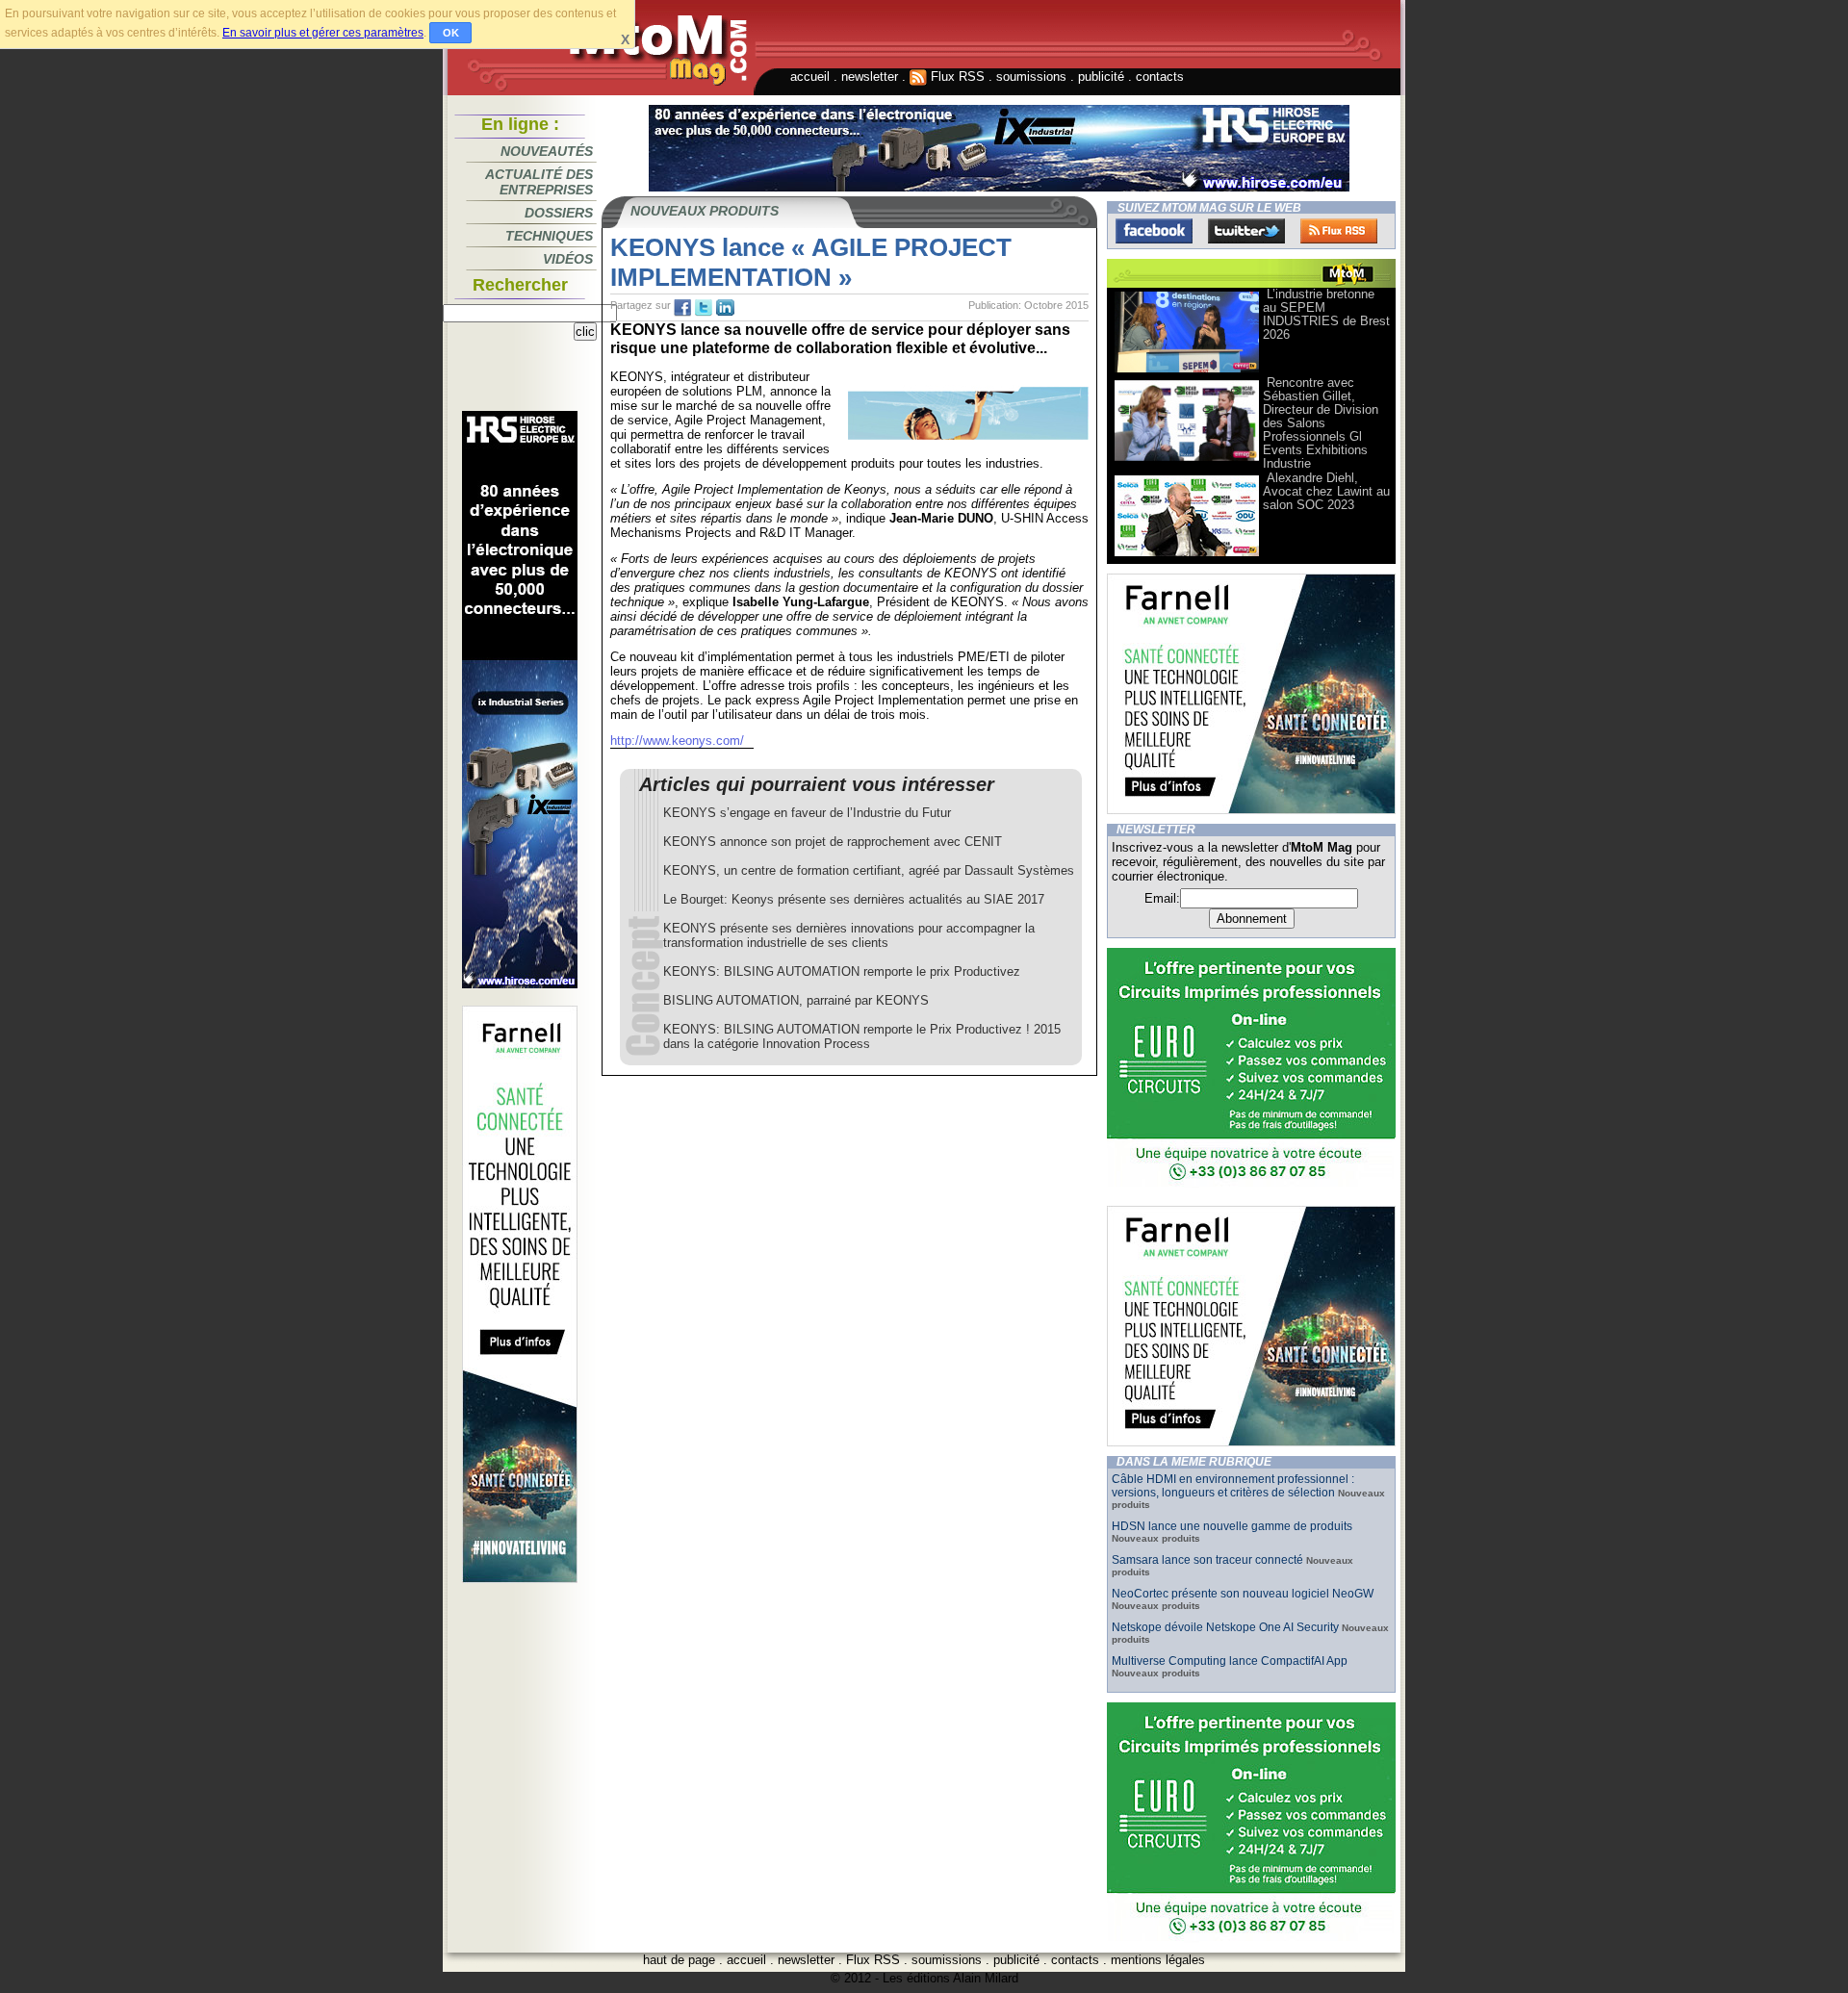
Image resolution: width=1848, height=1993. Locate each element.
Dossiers (559, 213)
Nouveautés (547, 151)
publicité (1101, 77)
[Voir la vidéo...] (1187, 371)
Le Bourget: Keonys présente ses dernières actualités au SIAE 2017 (854, 899)
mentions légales (1158, 1960)
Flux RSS (956, 77)
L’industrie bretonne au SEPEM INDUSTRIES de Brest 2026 (1326, 314)
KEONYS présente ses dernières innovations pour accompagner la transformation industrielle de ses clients (849, 935)
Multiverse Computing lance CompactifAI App (1230, 1661)
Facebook (1154, 231)
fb (682, 308)
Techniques (549, 236)
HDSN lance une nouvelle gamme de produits (1232, 1526)
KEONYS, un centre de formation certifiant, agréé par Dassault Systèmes (869, 870)
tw (704, 308)
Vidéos (568, 259)
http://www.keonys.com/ (677, 741)
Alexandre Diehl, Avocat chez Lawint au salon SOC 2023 (1326, 491)
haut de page (679, 1960)
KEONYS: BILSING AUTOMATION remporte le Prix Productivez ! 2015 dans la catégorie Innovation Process (862, 1036)
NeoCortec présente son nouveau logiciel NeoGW (1243, 1594)
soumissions (1031, 77)
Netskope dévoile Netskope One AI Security (1225, 1627)
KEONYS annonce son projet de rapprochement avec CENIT (833, 842)
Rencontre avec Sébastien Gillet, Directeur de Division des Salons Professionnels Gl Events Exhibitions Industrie (1321, 423)
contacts (1160, 77)
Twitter (1246, 231)
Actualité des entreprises (539, 182)
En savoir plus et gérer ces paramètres (323, 33)
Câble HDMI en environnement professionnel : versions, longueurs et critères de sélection (1233, 1486)
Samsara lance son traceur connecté (1209, 1560)
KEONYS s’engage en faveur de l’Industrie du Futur (807, 813)
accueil (810, 77)
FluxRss (1339, 231)
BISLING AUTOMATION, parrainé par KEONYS (796, 1000)
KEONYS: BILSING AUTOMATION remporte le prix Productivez (842, 971)
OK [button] (451, 33)
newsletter (870, 77)
